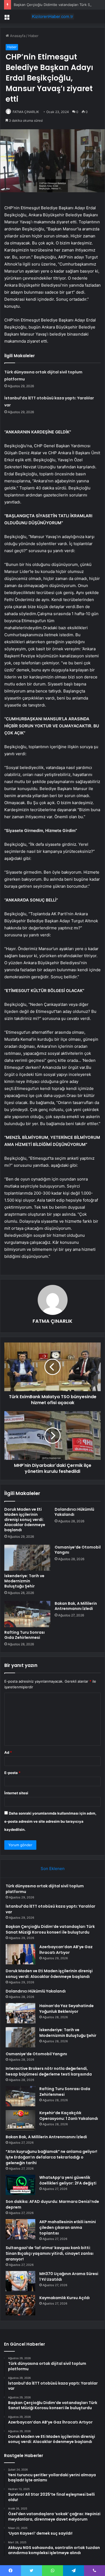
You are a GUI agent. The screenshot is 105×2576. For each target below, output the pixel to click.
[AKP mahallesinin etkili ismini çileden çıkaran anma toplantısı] (20, 2229)
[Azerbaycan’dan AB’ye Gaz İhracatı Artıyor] (20, 1954)
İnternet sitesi (16, 1793)
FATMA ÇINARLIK (26, 112)
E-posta (12, 1773)
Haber (33, 36)
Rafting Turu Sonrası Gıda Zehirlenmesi (24, 1635)
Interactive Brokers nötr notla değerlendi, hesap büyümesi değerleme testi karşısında (49, 2071)
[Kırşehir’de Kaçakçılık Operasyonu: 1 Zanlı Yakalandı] (20, 2120)
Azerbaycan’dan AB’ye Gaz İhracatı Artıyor (66, 1950)
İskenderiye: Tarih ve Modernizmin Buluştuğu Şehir (24, 1581)
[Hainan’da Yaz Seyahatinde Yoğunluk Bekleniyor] (20, 2013)
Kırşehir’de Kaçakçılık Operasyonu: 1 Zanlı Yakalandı (69, 2116)
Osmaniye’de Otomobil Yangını (78, 1550)
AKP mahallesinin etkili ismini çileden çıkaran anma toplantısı (68, 2227)
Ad (8, 1752)
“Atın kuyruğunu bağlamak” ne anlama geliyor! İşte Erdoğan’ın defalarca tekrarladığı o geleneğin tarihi (51, 2157)
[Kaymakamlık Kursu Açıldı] (20, 2305)
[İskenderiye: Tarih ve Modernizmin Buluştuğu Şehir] (27, 1558)
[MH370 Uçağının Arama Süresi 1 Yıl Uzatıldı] (20, 2281)
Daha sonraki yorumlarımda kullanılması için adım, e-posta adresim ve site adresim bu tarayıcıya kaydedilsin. (50, 1821)
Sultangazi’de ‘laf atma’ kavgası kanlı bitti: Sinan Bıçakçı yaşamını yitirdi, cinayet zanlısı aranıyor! (50, 2253)
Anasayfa (17, 36)
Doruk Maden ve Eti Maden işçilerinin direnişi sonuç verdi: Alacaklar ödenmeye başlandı (25, 1520)
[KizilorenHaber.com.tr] (52, 16)
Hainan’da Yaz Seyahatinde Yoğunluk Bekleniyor (66, 2009)
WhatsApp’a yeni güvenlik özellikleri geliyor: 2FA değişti (68, 2180)
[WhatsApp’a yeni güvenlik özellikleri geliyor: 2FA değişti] (20, 2185)
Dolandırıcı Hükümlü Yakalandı (74, 1512)
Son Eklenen (53, 1869)
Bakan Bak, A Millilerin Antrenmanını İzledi (76, 1606)
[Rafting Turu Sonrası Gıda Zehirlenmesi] (27, 1614)
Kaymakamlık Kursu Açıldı (64, 2298)
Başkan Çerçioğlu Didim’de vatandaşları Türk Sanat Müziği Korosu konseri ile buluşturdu (50, 1929)
